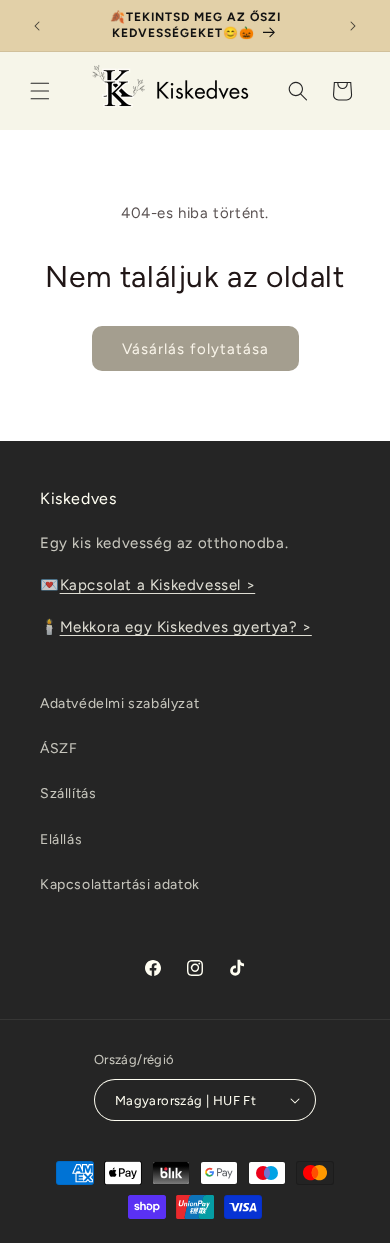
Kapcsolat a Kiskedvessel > (158, 585)
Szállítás (68, 793)
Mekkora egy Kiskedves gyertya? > (186, 627)
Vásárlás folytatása (195, 349)
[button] (40, 91)
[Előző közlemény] (37, 26)
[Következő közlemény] (353, 26)
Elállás (61, 839)
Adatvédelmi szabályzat (119, 703)
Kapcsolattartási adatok (120, 884)
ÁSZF (58, 748)
